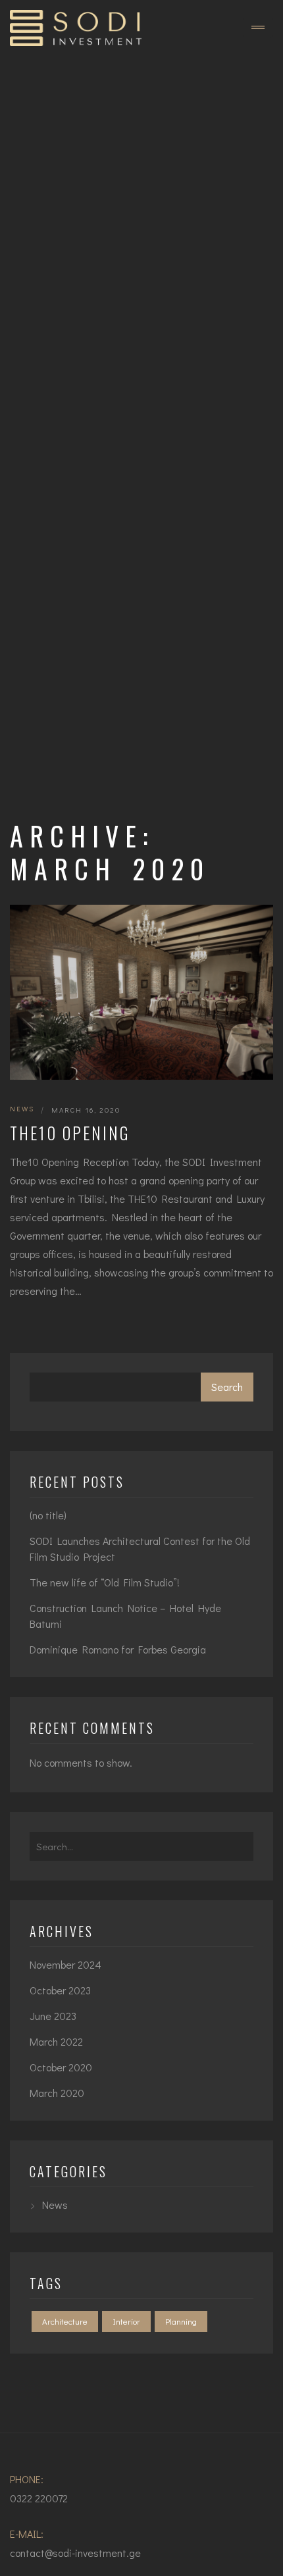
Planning (181, 2321)
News (22, 1108)
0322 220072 (39, 2498)
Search (227, 1387)
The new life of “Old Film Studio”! (105, 1582)
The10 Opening (70, 1133)
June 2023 (53, 2016)
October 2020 (61, 2067)
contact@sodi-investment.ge (75, 2553)
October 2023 (60, 1990)
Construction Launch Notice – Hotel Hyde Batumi (125, 1616)
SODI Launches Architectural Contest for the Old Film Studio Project (140, 1549)
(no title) (48, 1515)
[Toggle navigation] (258, 28)
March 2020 (57, 2093)
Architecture (65, 2321)
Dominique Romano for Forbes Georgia (118, 1649)
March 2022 (56, 2041)
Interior (126, 2321)
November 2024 (65, 1964)
